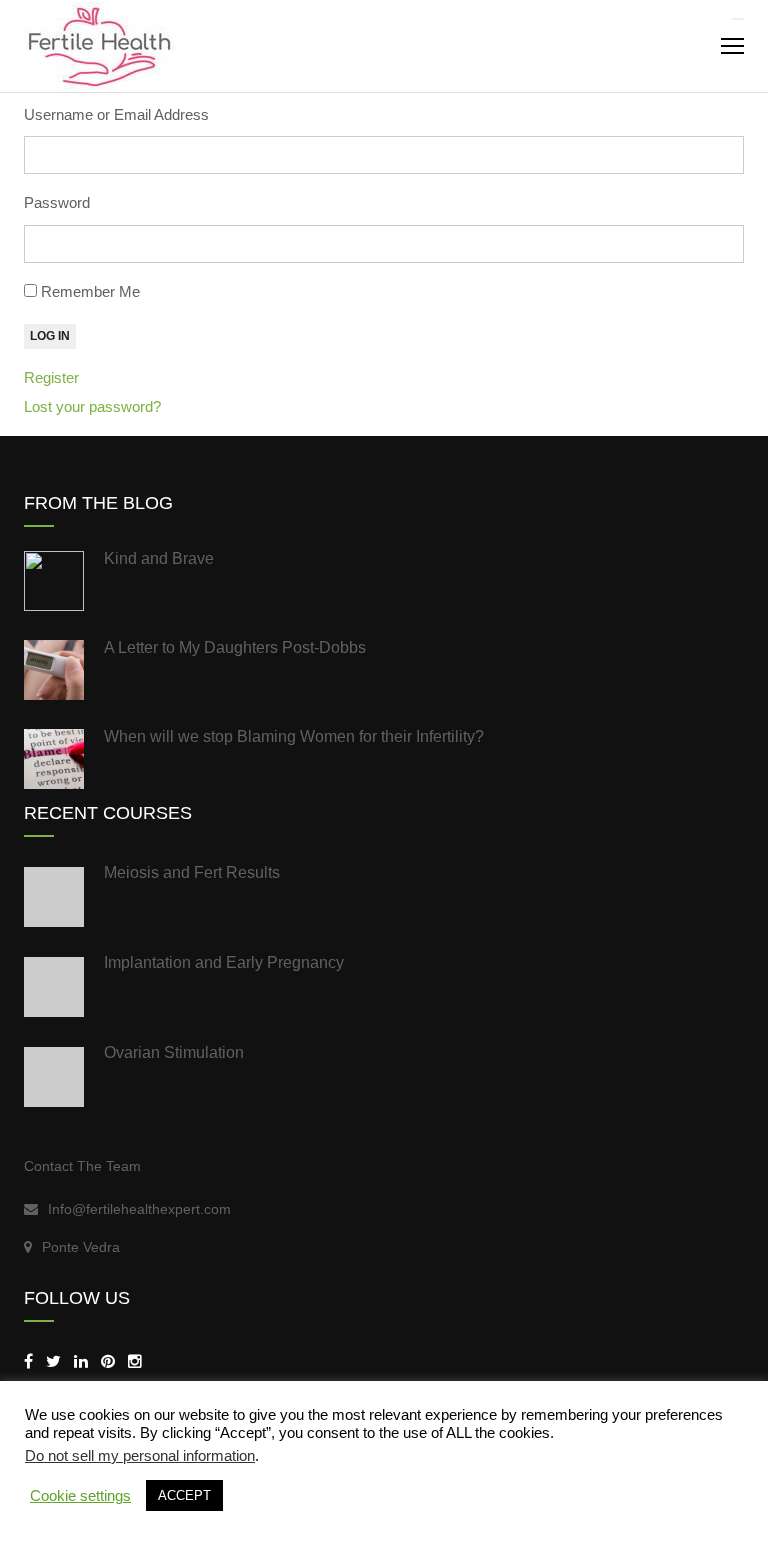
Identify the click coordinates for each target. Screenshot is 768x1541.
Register (51, 377)
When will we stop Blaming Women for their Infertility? (294, 736)
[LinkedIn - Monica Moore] (81, 1361)
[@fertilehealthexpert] (135, 1361)
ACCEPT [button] (184, 1495)
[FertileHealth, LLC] (28, 1361)
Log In (50, 336)
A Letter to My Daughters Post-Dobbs (235, 647)
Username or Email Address (116, 114)
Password (57, 202)
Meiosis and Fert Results (192, 872)
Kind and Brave (159, 558)
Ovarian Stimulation (174, 1052)
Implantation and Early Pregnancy (224, 962)
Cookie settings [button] (80, 1496)
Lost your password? (92, 406)
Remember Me (90, 291)
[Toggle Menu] (738, 19)
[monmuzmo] (108, 1361)
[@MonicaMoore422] (53, 1361)
